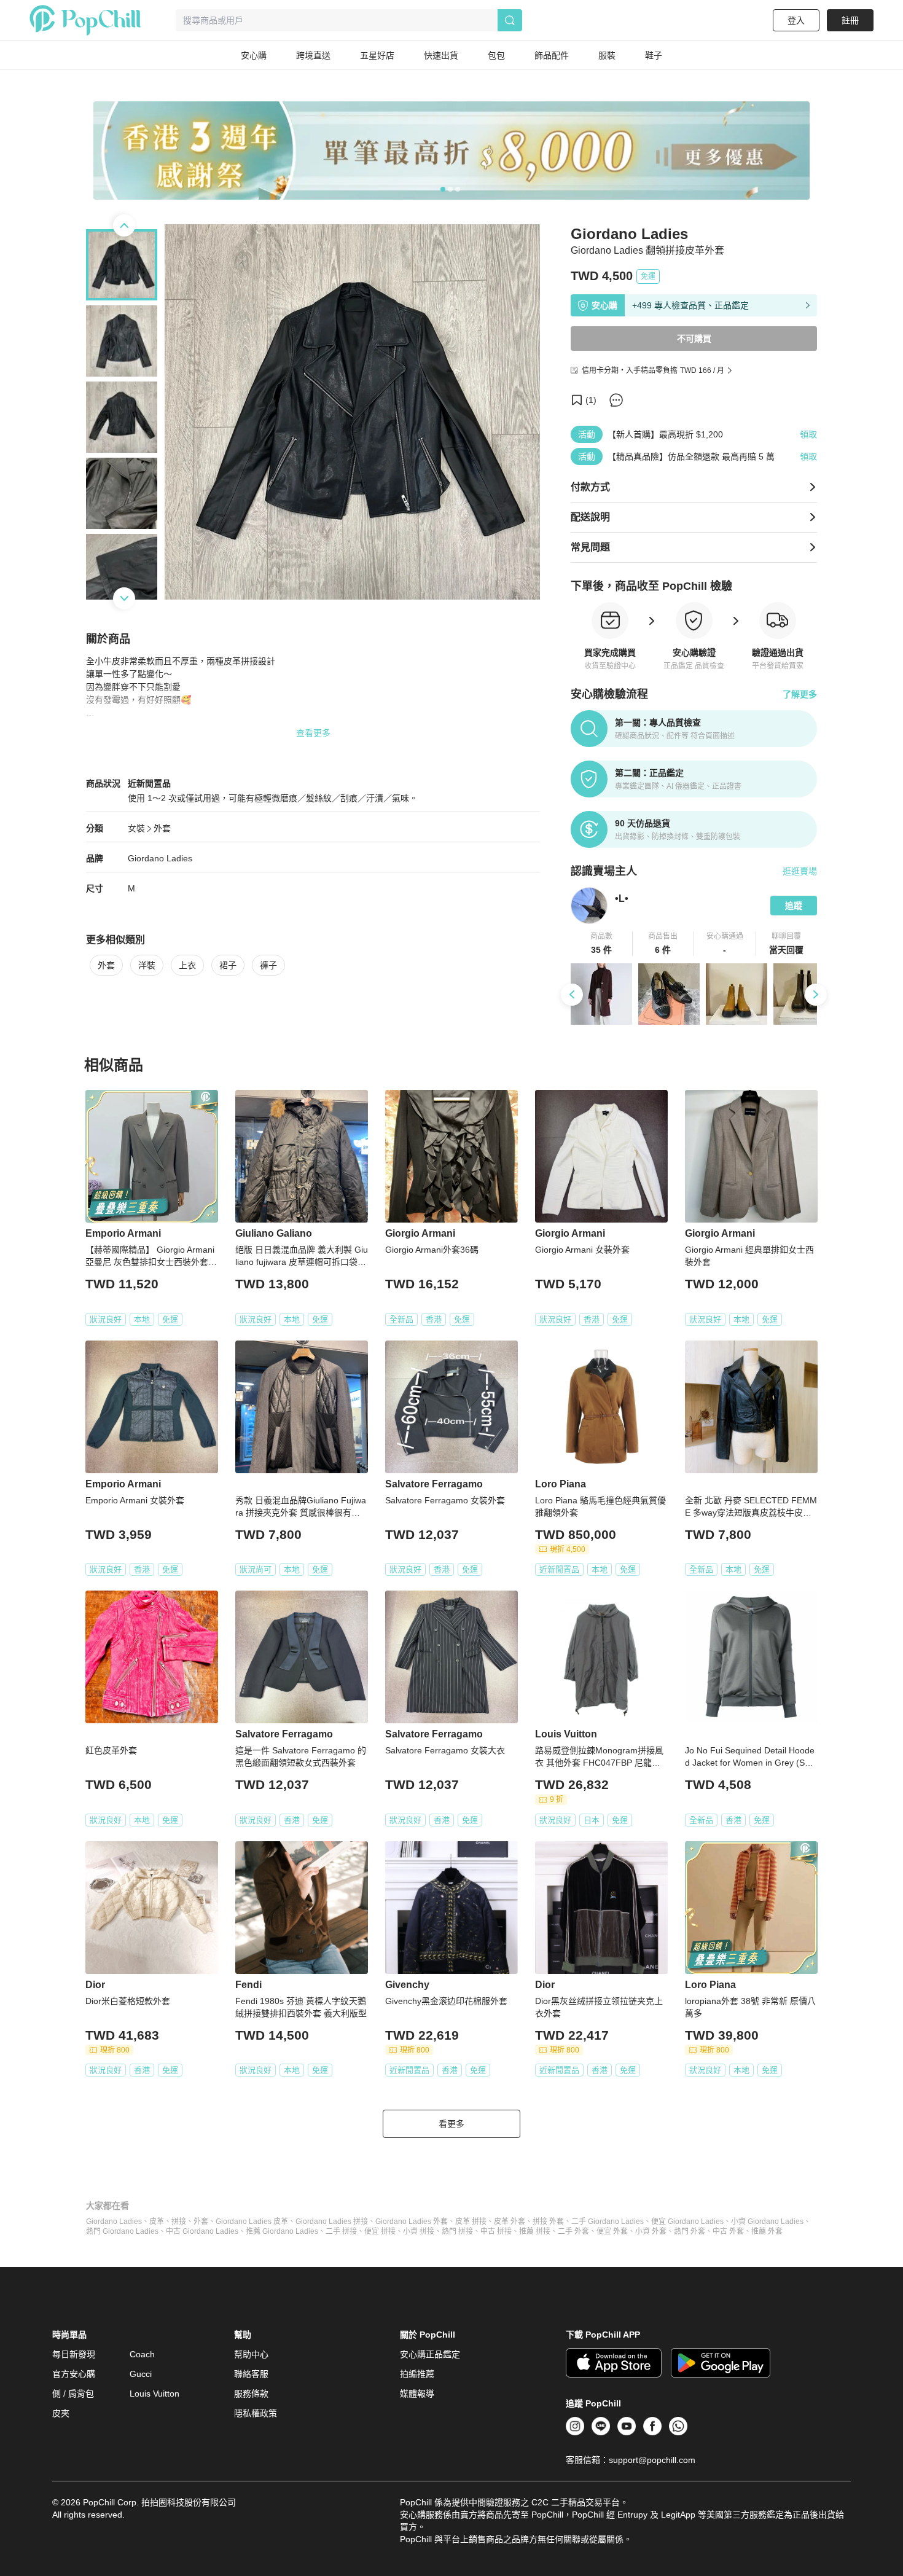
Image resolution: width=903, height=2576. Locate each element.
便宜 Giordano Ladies (687, 2222)
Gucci (141, 2374)
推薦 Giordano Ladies (282, 2231)
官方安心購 (74, 2374)
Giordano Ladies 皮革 (252, 2222)
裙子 (228, 965)
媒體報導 (417, 2394)
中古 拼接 (496, 2231)
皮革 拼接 (471, 2222)
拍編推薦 (417, 2374)
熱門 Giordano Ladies (122, 2231)
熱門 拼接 (457, 2231)
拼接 (179, 2222)
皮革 (157, 2222)
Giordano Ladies (114, 2222)
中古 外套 (728, 2231)
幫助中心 (251, 2354)
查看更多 (313, 733)
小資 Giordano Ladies (767, 2222)
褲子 (268, 965)
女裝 (136, 828)
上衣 (187, 965)
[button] (602, 944)
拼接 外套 (548, 2222)
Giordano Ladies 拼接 (332, 2222)
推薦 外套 (767, 2231)
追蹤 (794, 906)
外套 (162, 828)
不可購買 (694, 339)
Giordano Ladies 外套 (412, 2222)
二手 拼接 (341, 2231)
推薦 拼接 (535, 2231)
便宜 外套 (612, 2231)
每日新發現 (74, 2354)
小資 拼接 (419, 2231)
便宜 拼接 (380, 2231)
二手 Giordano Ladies (608, 2222)
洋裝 (147, 965)
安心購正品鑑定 (430, 2354)
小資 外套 (651, 2231)
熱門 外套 (690, 2231)
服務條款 (251, 2394)
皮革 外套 (510, 2222)
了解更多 (800, 694)
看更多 (451, 2124)
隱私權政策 (256, 2413)
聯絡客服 (251, 2374)
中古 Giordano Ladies (202, 2231)
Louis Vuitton (154, 2394)
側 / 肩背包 (73, 2394)
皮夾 (61, 2413)
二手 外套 (573, 2231)
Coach (142, 2354)
